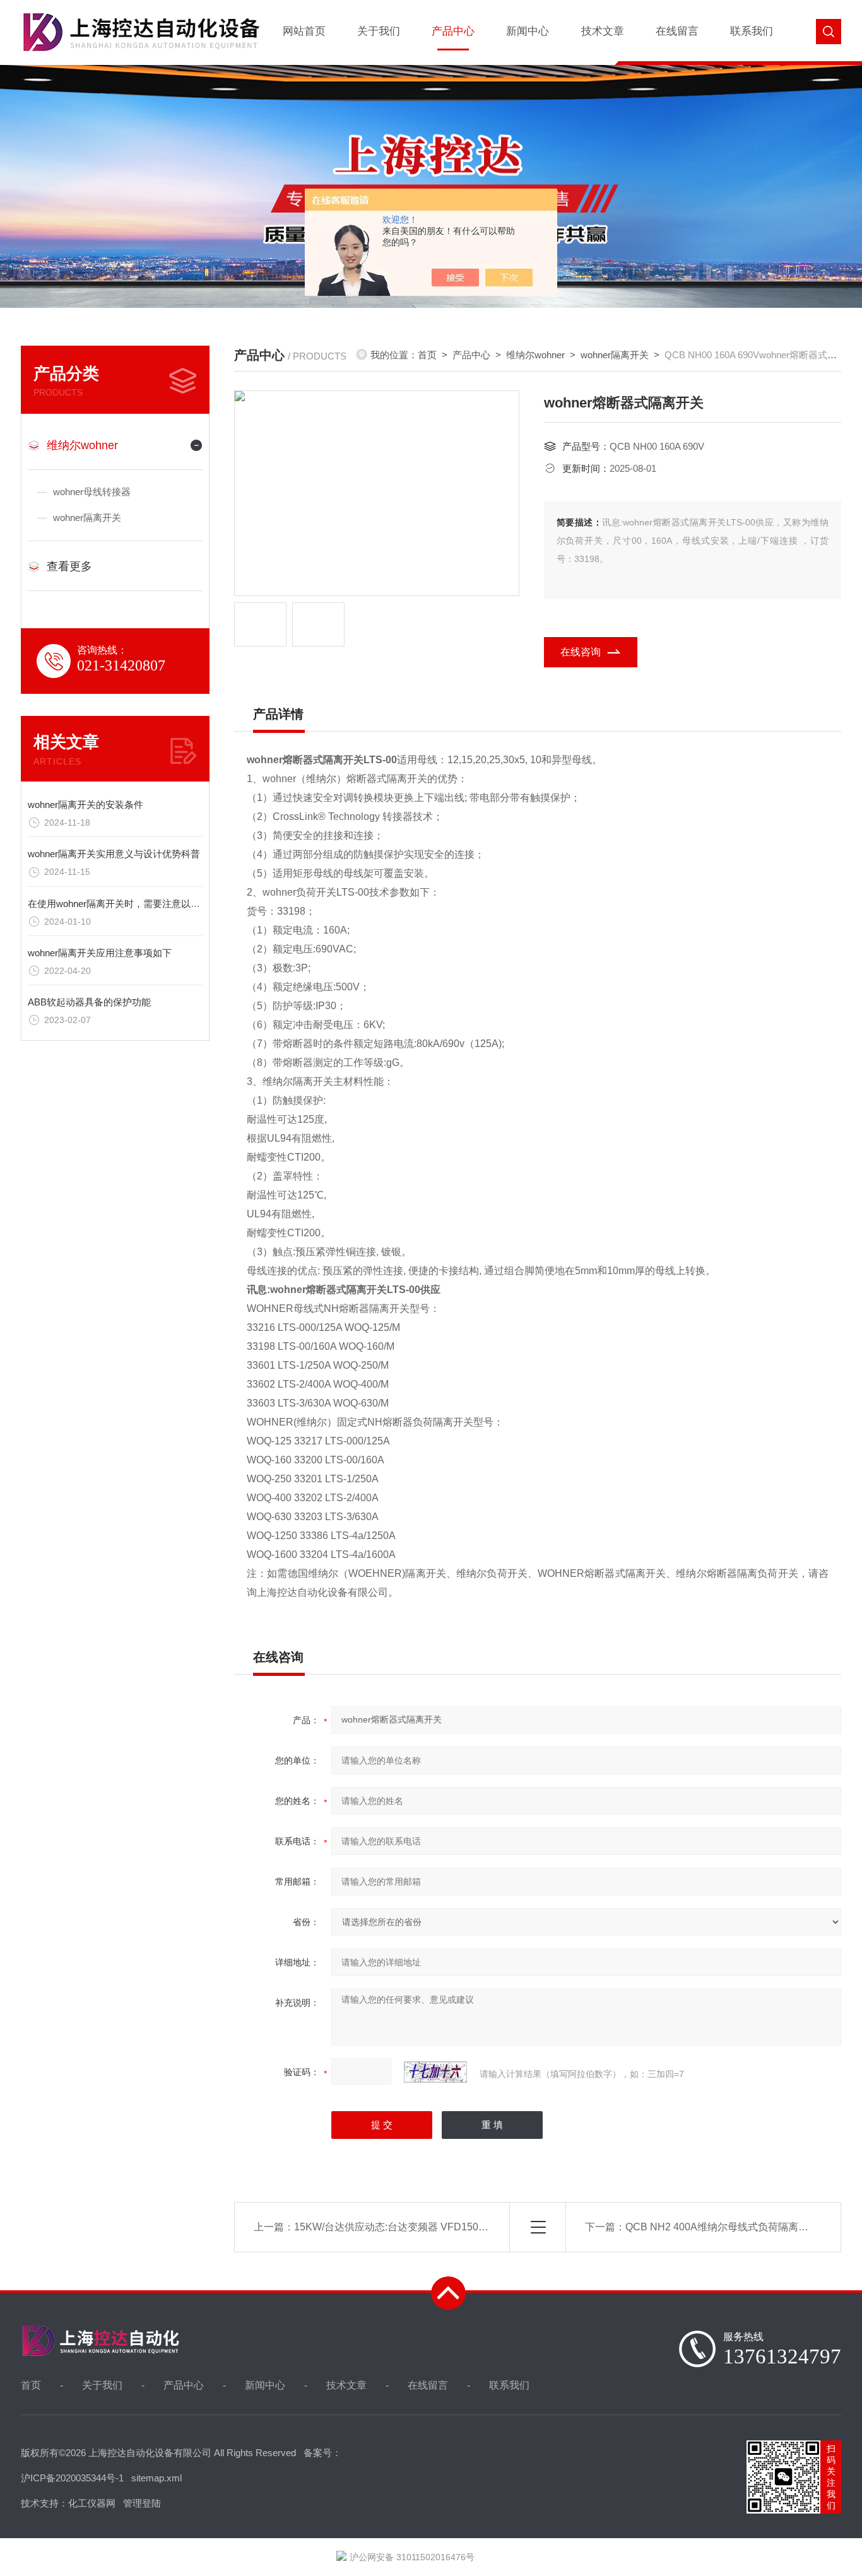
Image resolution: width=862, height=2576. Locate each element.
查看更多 (69, 566)
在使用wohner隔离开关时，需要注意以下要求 (123, 904)
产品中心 (453, 31)
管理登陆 (142, 2503)
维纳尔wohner (82, 445)
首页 (427, 355)
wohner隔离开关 (87, 518)
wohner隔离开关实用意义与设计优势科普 (114, 854)
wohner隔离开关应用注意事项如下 (100, 953)
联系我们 (752, 31)
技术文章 (603, 31)
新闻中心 (528, 31)
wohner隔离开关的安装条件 (86, 805)
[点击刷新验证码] (435, 2072)
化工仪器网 (92, 2503)
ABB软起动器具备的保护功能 (89, 1002)
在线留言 (677, 31)
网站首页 (304, 31)
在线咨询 (581, 652)
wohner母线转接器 (92, 492)
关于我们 (379, 31)
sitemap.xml (156, 2478)
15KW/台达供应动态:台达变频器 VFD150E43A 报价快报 (420, 2227)
